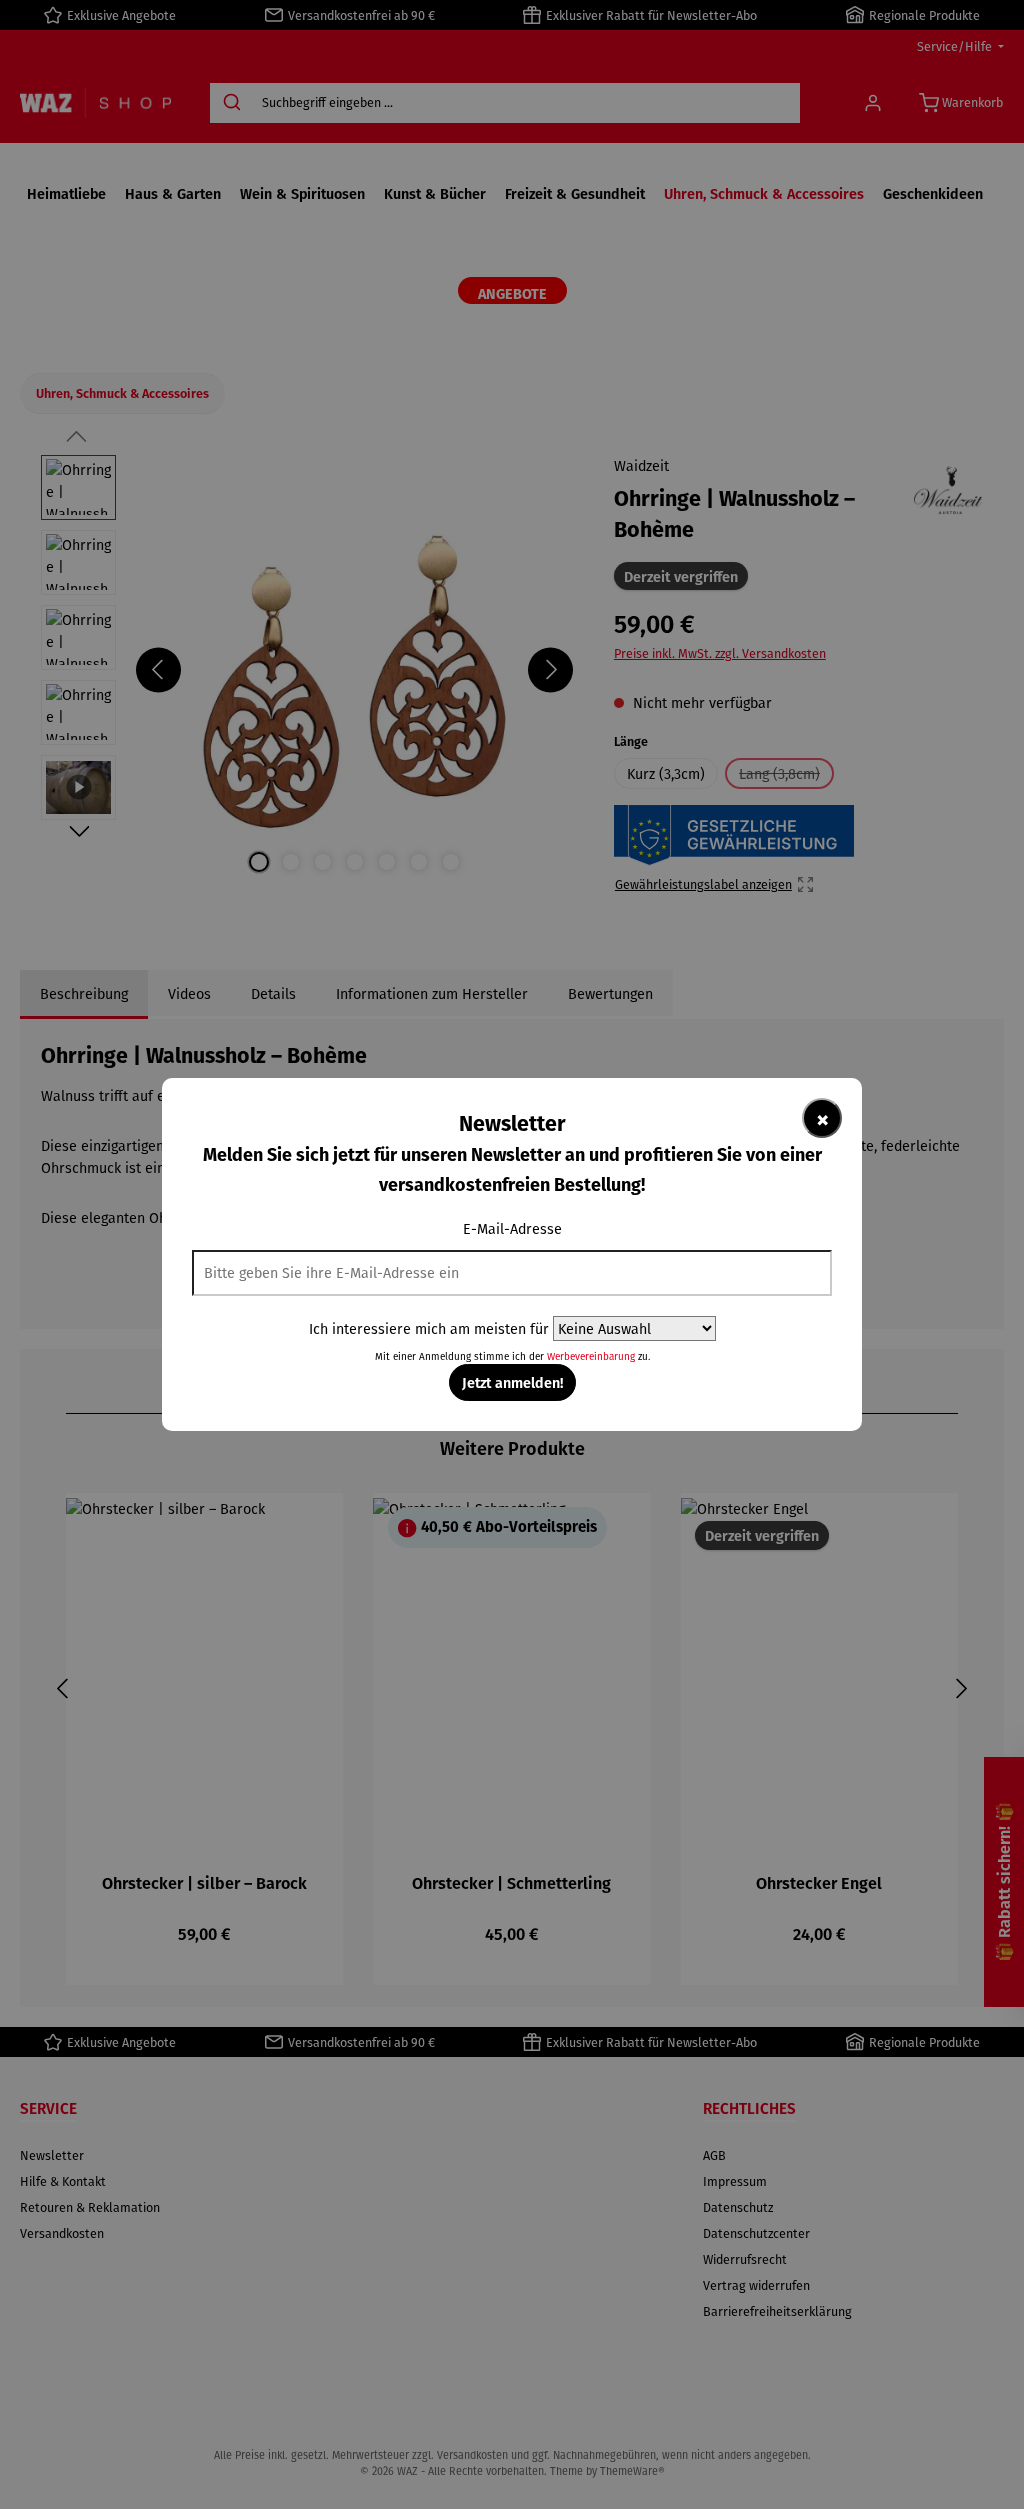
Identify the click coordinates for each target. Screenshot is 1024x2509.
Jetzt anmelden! (512, 1382)
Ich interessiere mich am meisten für (429, 1328)
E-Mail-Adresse (512, 1228)
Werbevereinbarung (591, 1356)
